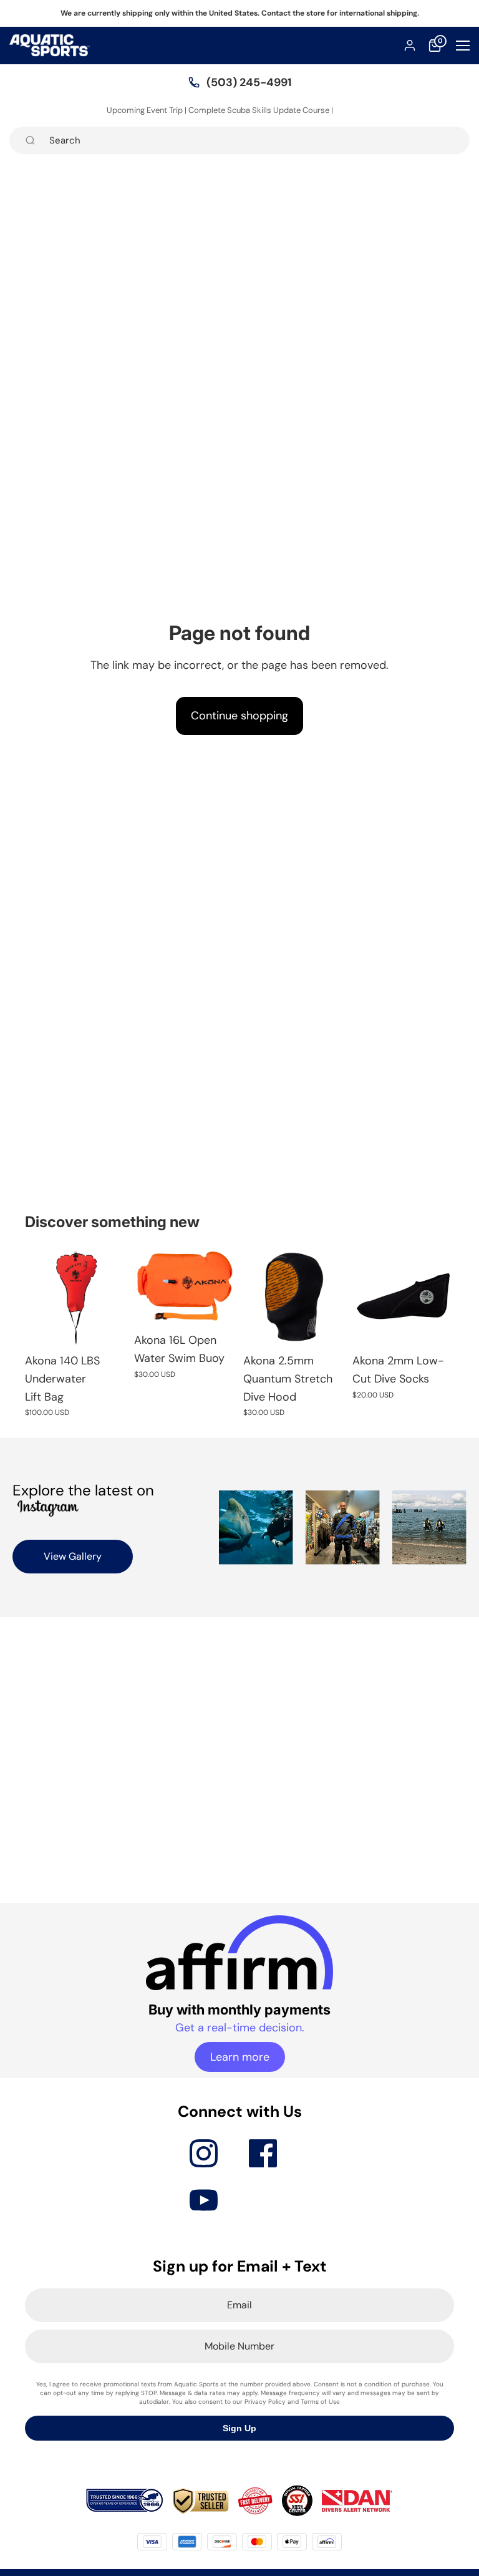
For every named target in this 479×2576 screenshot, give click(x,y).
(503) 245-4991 (249, 82)
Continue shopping (239, 716)
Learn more (240, 2057)
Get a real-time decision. (240, 2028)
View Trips (354, 110)
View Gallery (73, 1556)
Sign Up (239, 2428)
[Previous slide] (148, 1286)
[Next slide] (222, 1286)
